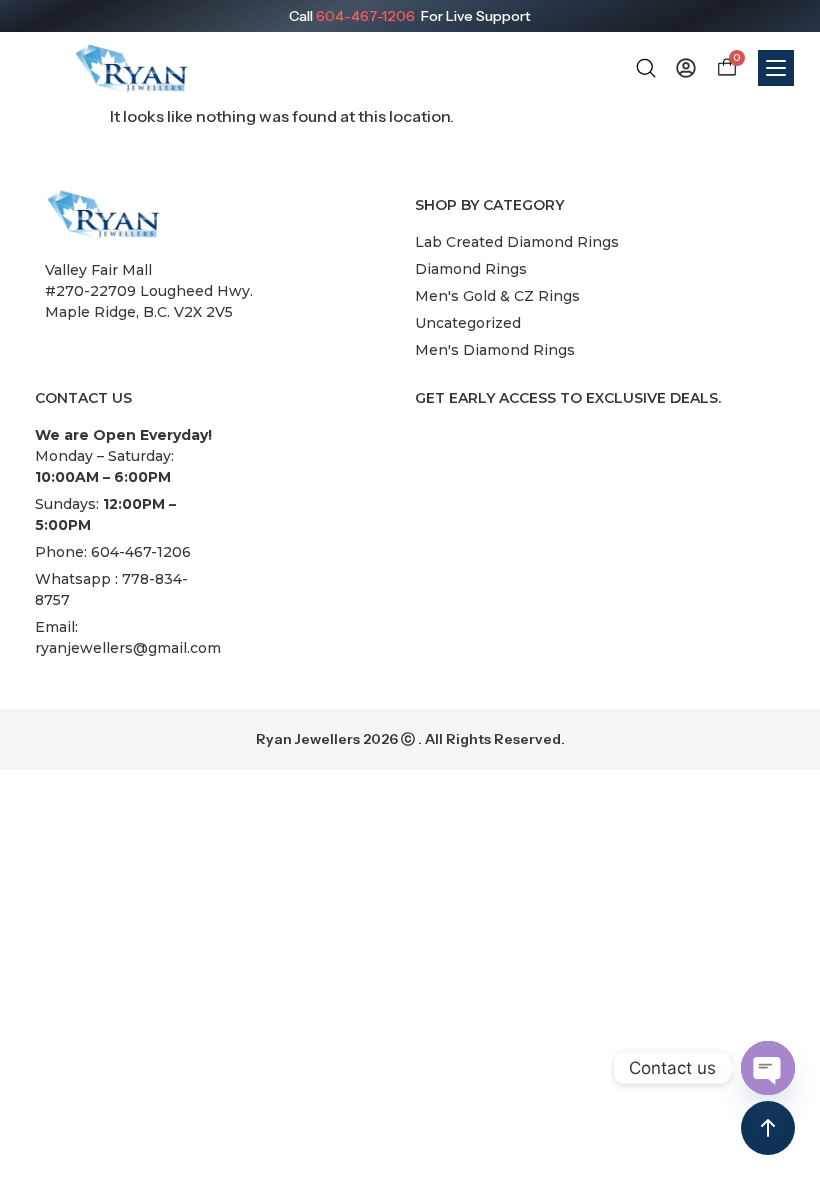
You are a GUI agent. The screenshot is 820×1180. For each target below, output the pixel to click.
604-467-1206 (365, 16)
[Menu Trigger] (776, 68)
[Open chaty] (768, 1068)
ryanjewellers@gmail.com (128, 648)
